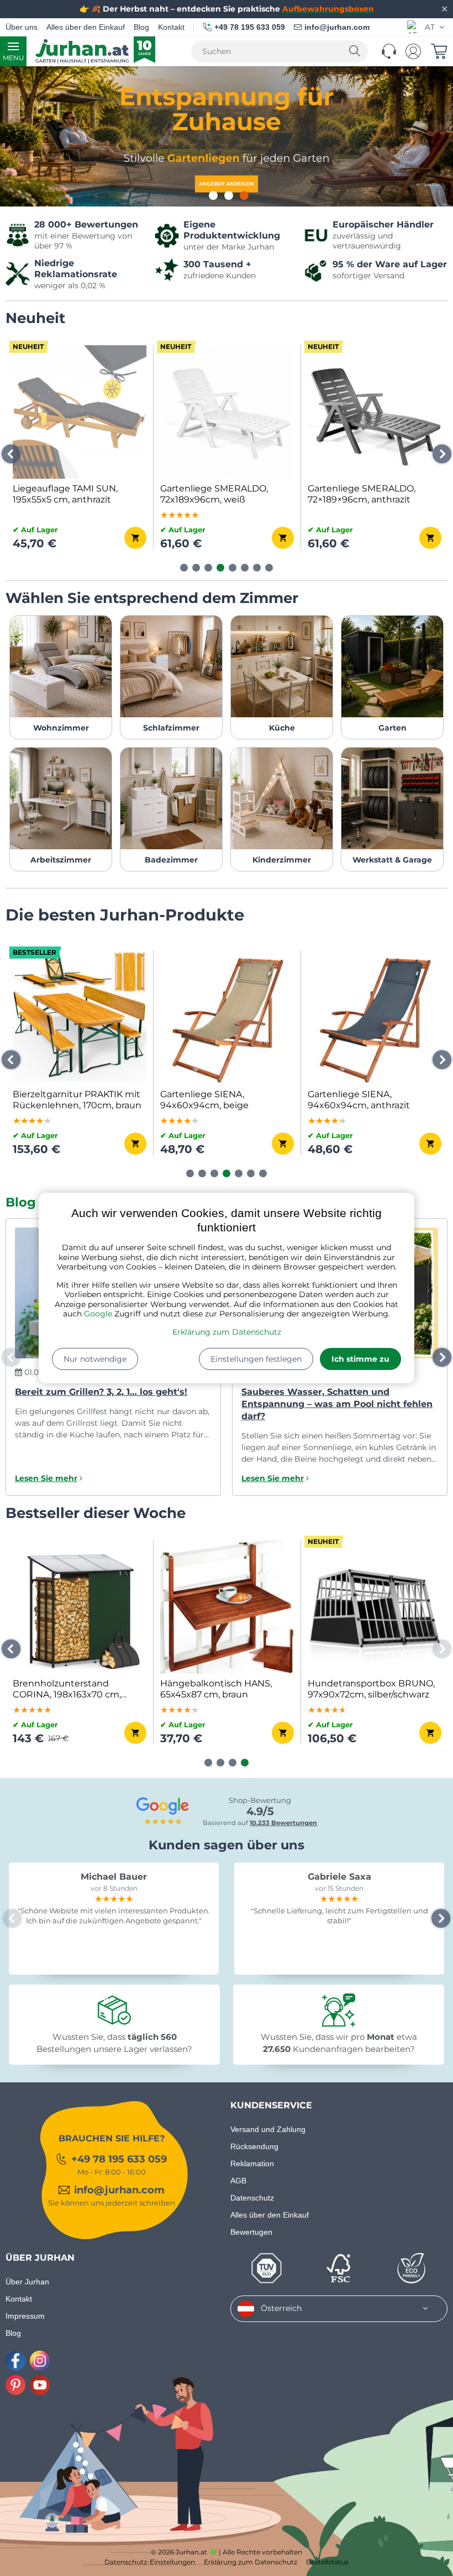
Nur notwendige (95, 1359)
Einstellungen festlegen (256, 1359)
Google (98, 1314)
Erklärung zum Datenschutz (227, 1332)
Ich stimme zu (360, 1359)
